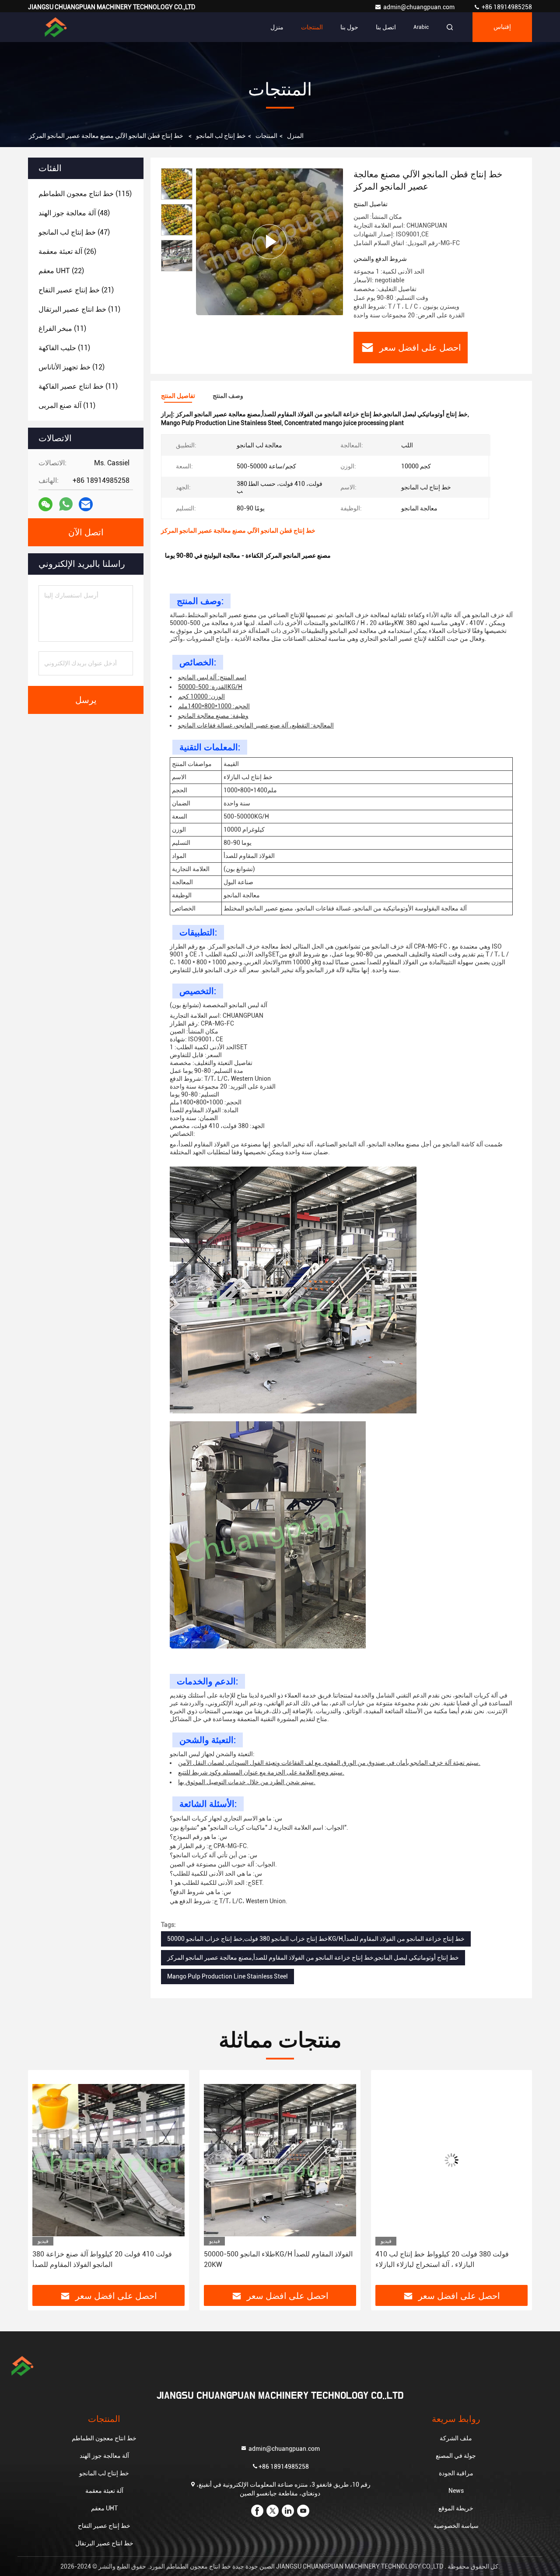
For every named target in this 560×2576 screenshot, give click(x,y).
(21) (76, 290)
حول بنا (349, 27)
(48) (74, 213)
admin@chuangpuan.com (420, 7)
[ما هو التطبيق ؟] (66, 504)
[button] (44, 2181)
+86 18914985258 (506, 7)
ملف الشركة (456, 2438)
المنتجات (312, 27)
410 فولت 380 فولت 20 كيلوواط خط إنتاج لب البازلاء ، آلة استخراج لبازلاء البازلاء (271, 2259)
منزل (277, 27)
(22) (61, 271)
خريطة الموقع (456, 2508)
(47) (74, 232)
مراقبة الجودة (456, 2473)
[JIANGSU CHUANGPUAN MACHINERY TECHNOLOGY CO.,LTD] (56, 27)
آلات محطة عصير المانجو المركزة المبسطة (452, 2254)
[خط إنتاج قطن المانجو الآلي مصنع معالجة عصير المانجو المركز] (269, 241)
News (456, 2491)
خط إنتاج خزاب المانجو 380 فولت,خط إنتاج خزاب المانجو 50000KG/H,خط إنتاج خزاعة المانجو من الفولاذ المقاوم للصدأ (316, 1939)
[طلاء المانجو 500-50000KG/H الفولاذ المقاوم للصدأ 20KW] (108, 2160)
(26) (67, 251)
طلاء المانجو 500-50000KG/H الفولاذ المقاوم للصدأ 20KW (107, 2259)
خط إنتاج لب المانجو (221, 136)
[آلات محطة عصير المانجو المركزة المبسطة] (451, 2160)
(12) (72, 367)
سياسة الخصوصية (456, 2526)
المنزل (295, 136)
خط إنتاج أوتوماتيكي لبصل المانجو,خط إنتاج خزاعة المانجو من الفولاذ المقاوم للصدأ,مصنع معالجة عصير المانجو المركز (313, 1957)
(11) (79, 309)
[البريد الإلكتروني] (86, 504)
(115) (85, 194)
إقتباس (502, 27)
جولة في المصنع (456, 2456)
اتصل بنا (386, 27)
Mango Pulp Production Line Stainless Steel (227, 1976)
